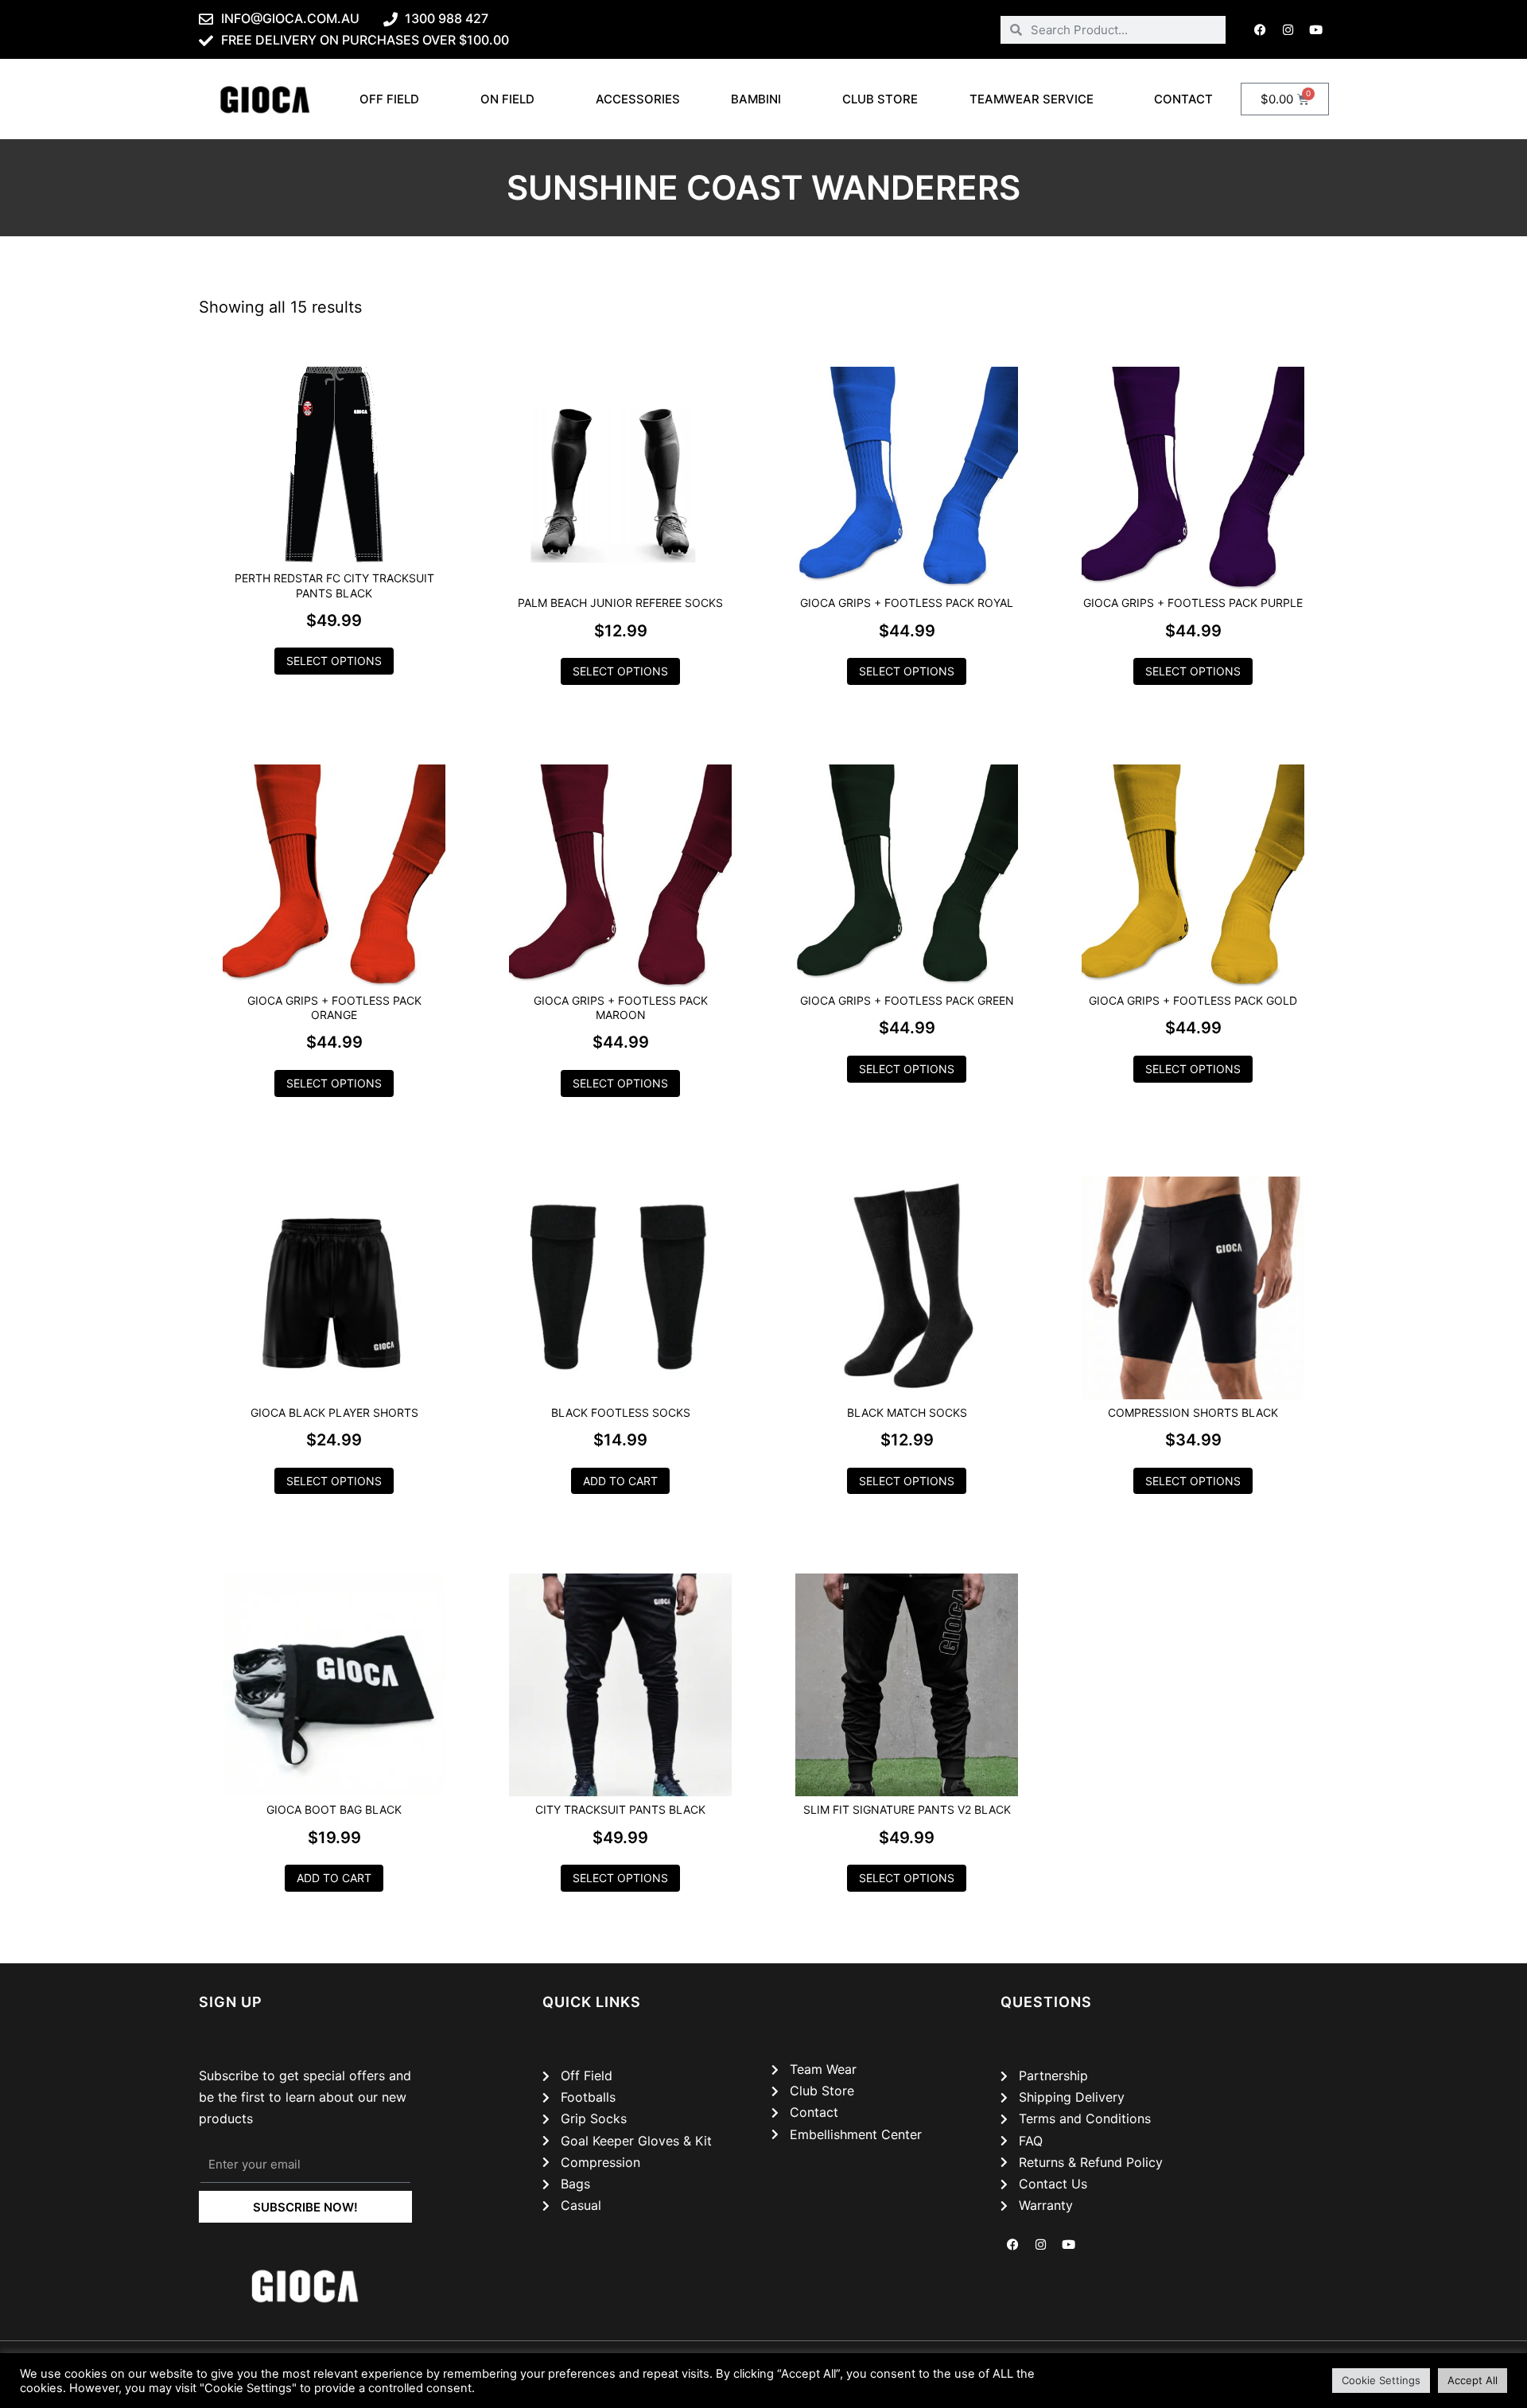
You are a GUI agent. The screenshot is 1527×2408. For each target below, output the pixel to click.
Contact (1183, 99)
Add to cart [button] (620, 1481)
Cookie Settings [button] (1381, 2380)
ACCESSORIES (638, 99)
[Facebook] (1261, 29)
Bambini (756, 99)
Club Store (880, 99)
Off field (389, 99)
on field (507, 99)
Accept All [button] (1473, 2380)
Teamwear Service (1032, 99)
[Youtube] (1316, 29)
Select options (334, 661)
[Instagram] (1288, 29)
